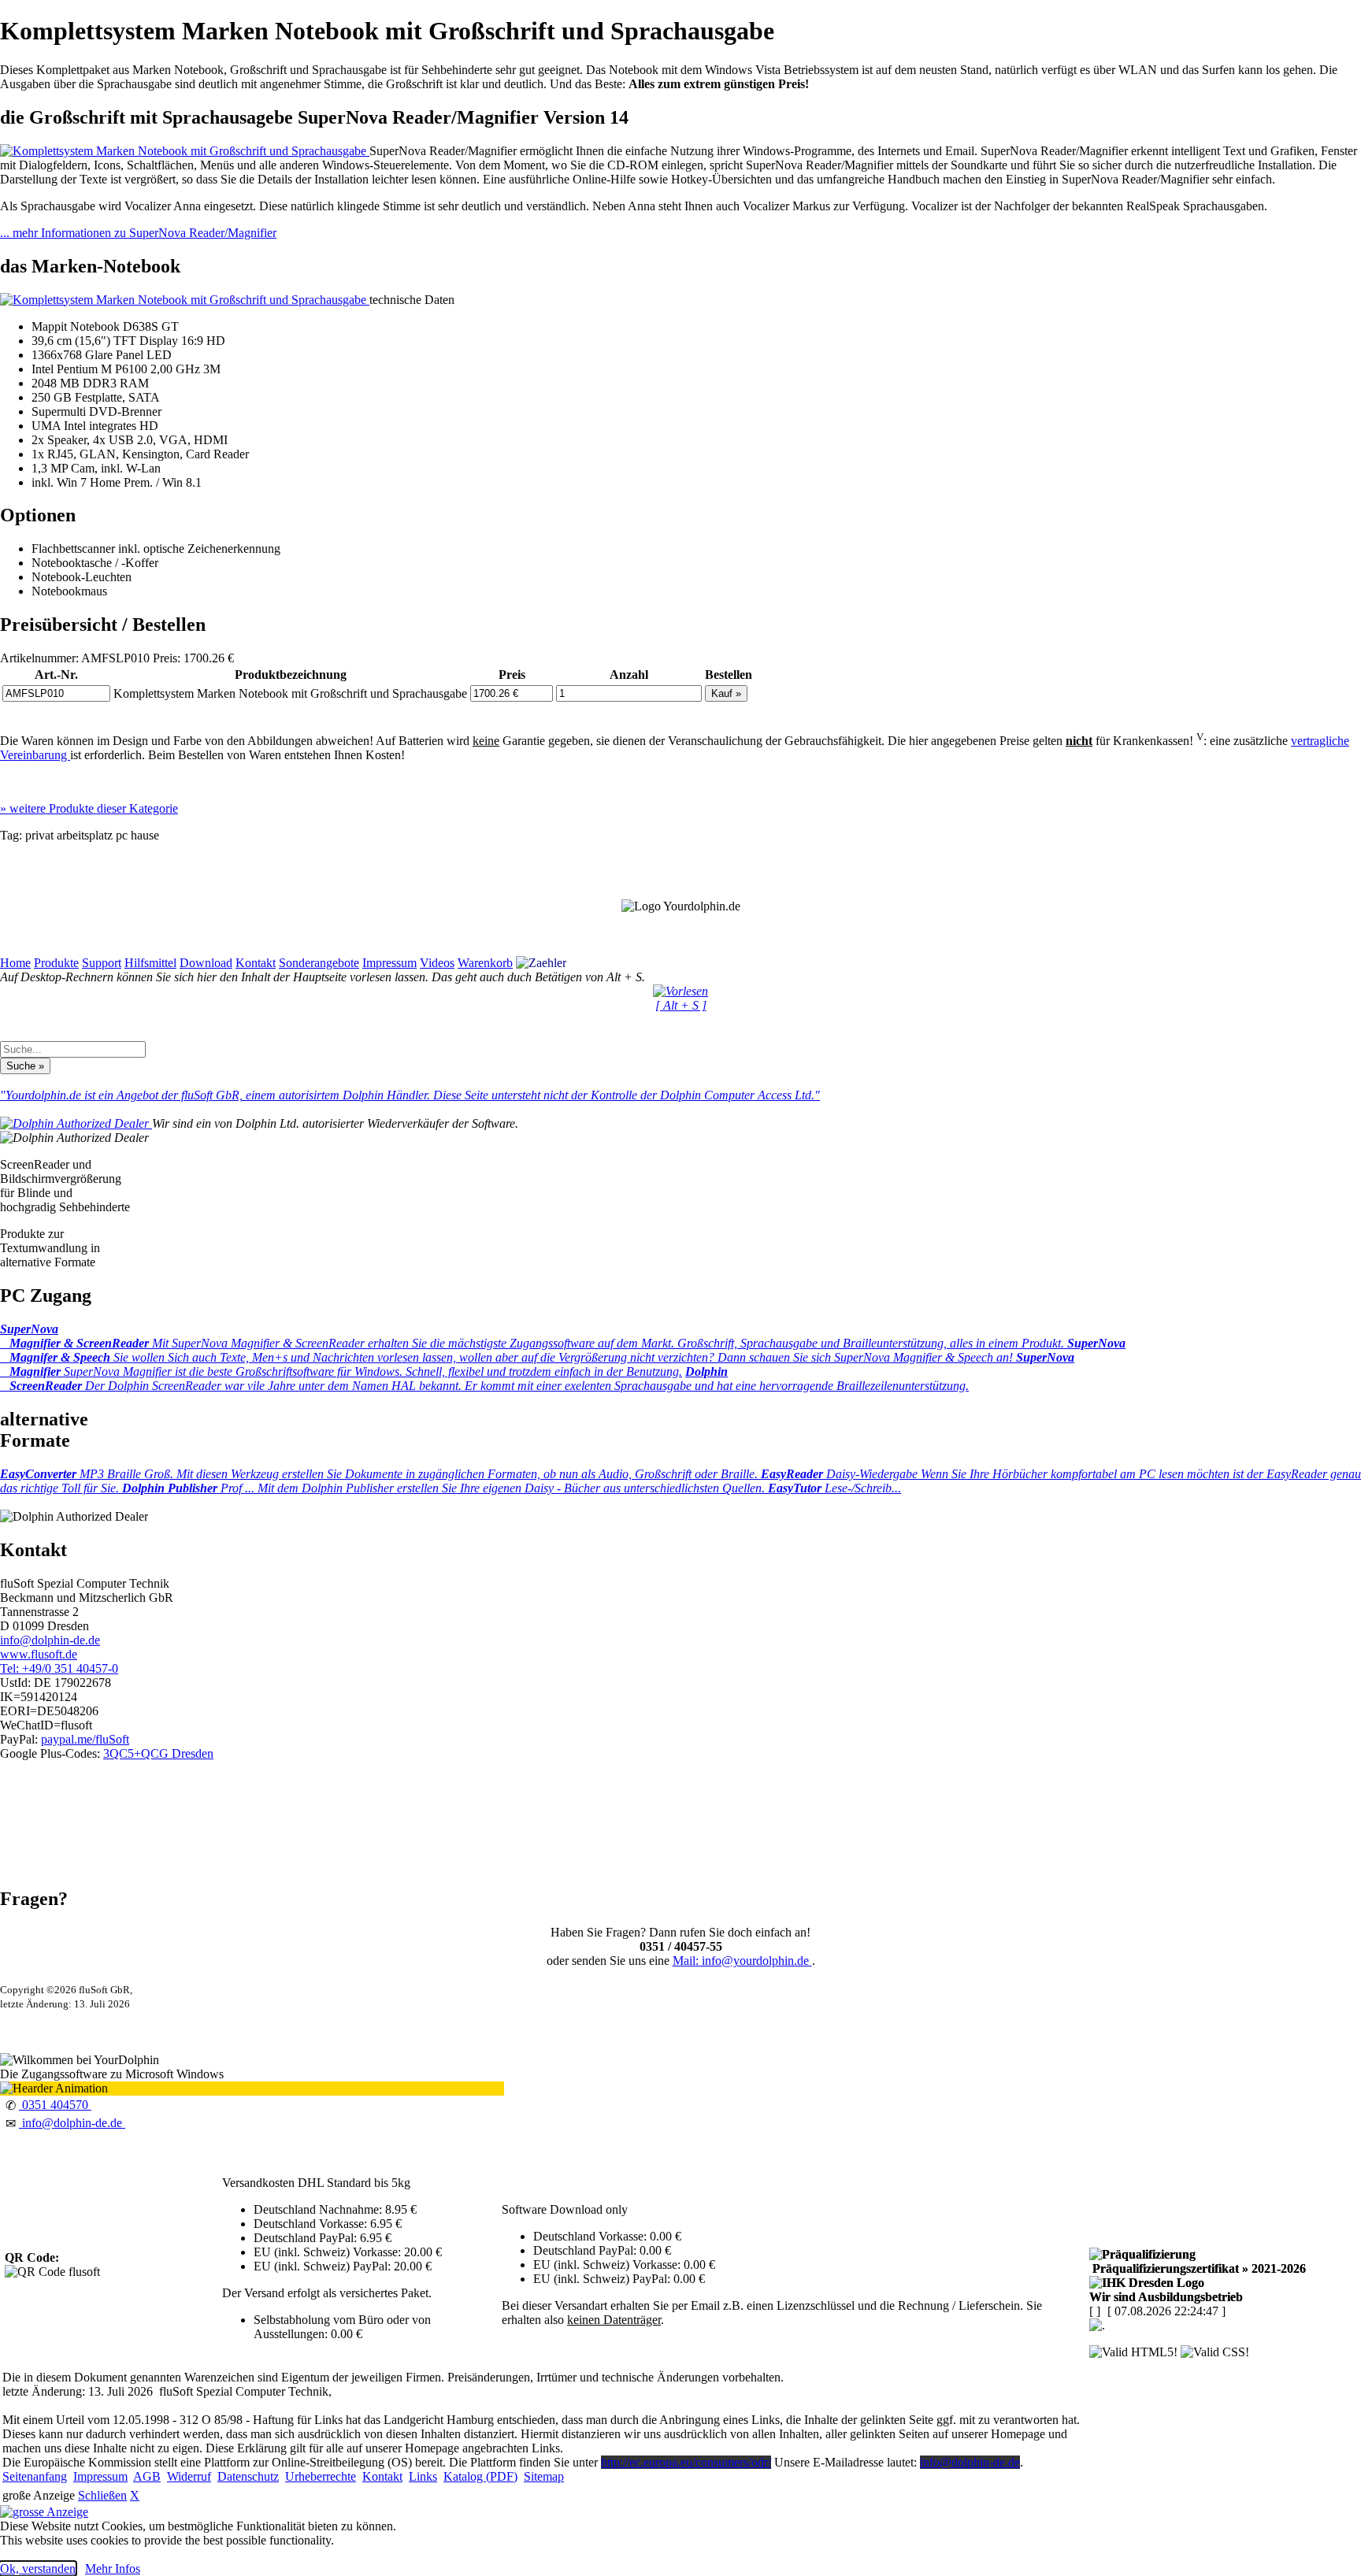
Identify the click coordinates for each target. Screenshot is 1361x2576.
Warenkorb (485, 963)
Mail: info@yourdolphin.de (742, 1961)
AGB (147, 2476)
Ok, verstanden (38, 2569)
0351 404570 (55, 2105)
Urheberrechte (321, 2476)
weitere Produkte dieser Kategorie (89, 808)
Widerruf (189, 2476)
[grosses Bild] (185, 151)
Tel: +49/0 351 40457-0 (59, 1668)
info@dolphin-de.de (50, 1640)
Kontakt (256, 963)
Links (423, 2476)
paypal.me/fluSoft (85, 1739)
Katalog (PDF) (480, 2476)
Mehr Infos (113, 2569)
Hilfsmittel (150, 963)
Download (206, 963)
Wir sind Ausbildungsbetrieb (1166, 2297)
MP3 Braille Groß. (380, 1474)
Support (102, 963)
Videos (437, 963)
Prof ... (445, 1488)
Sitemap (544, 2476)
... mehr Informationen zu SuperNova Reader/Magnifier (138, 233)
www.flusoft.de (39, 1654)
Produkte (56, 963)
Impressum (389, 963)
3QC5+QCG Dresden (158, 1753)
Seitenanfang (35, 2476)
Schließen (102, 2495)
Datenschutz (248, 2476)
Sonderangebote (319, 963)
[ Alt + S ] (681, 1005)
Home (15, 963)
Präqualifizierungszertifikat (1198, 2268)
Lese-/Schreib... (834, 1488)
